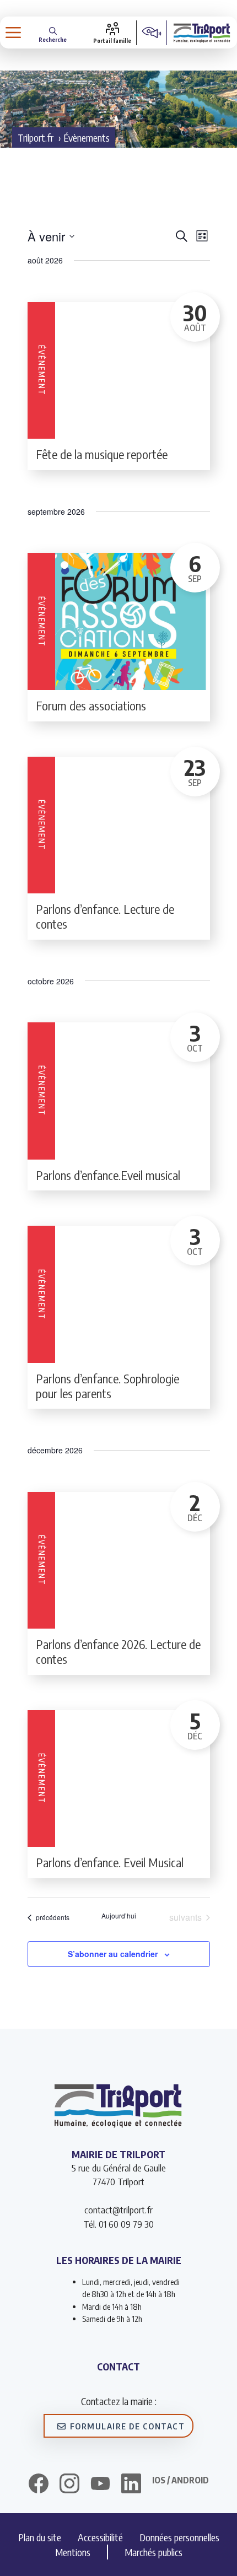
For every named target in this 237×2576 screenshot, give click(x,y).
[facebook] (39, 2485)
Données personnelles (179, 2537)
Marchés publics (153, 2552)
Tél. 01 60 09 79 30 (118, 2224)
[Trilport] (202, 33)
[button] (53, 33)
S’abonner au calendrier (113, 1954)
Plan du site (40, 2537)
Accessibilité (100, 2537)
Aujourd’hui (119, 1916)
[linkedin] (131, 2485)
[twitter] (100, 2483)
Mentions (73, 2552)
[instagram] (69, 2485)
